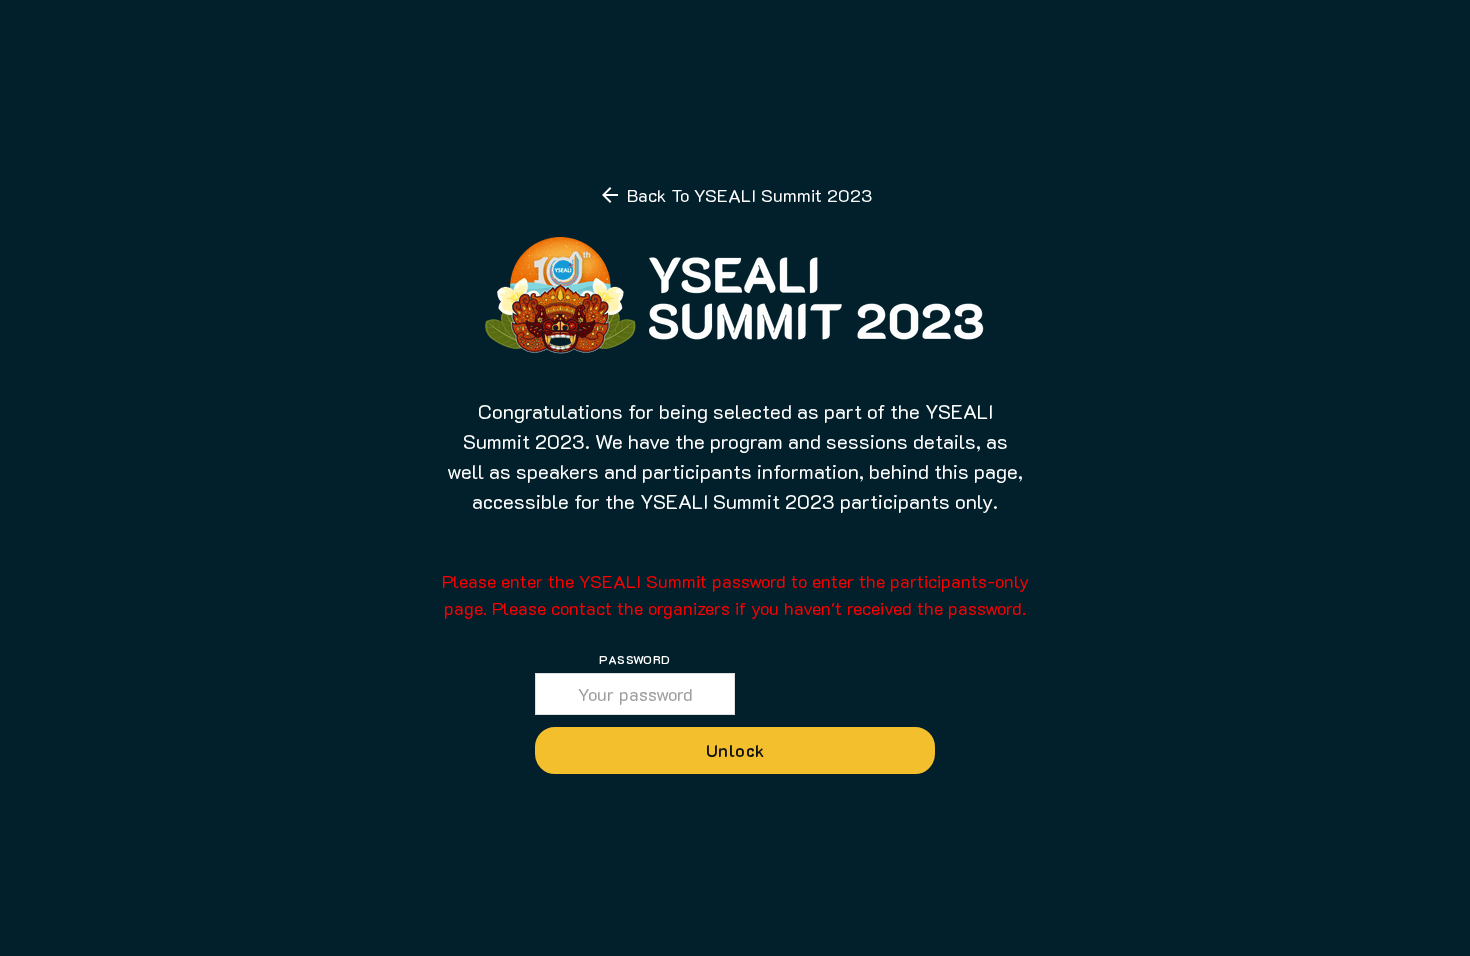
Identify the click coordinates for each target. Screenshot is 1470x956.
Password (634, 659)
